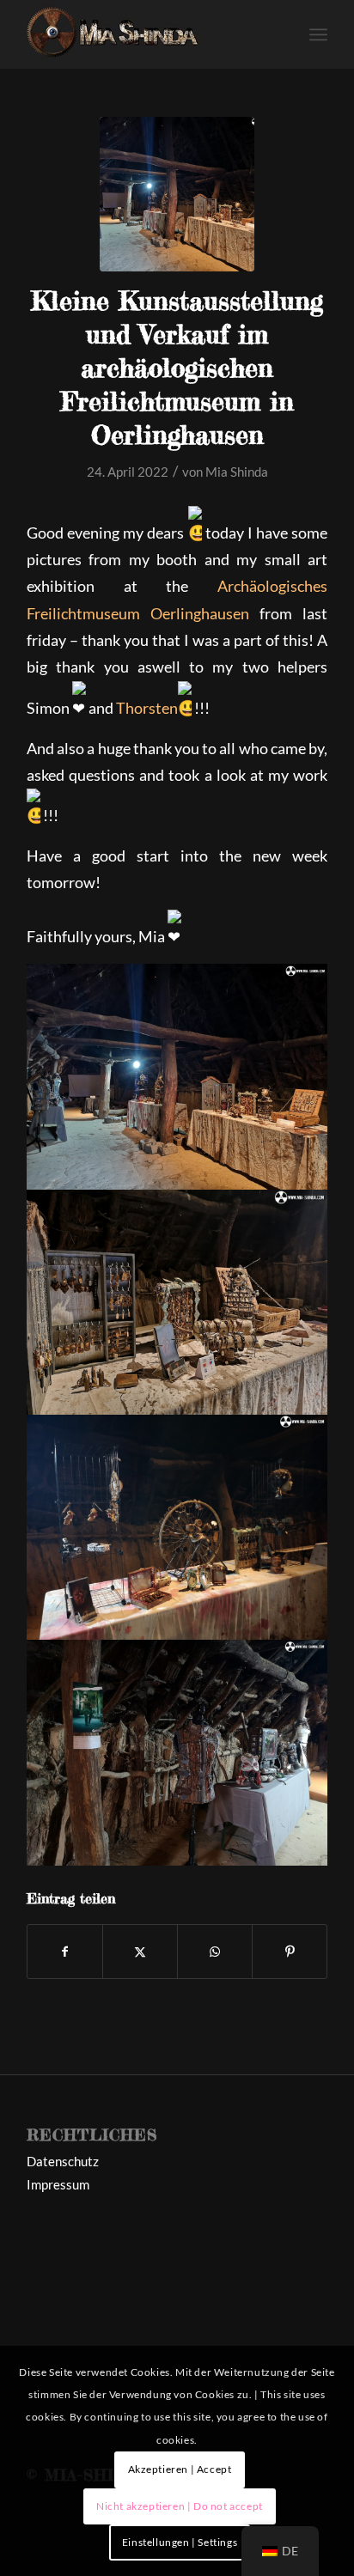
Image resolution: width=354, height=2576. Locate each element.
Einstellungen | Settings (180, 2542)
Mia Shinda (237, 472)
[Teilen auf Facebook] (65, 1952)
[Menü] (318, 34)
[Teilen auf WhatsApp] (215, 1952)
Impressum (58, 2184)
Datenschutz (63, 2161)
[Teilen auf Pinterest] (290, 1952)
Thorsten (147, 708)
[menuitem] (318, 34)
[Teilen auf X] (140, 1952)
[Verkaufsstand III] (177, 194)
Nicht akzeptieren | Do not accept (180, 2506)
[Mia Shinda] (147, 34)
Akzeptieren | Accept (180, 2469)
